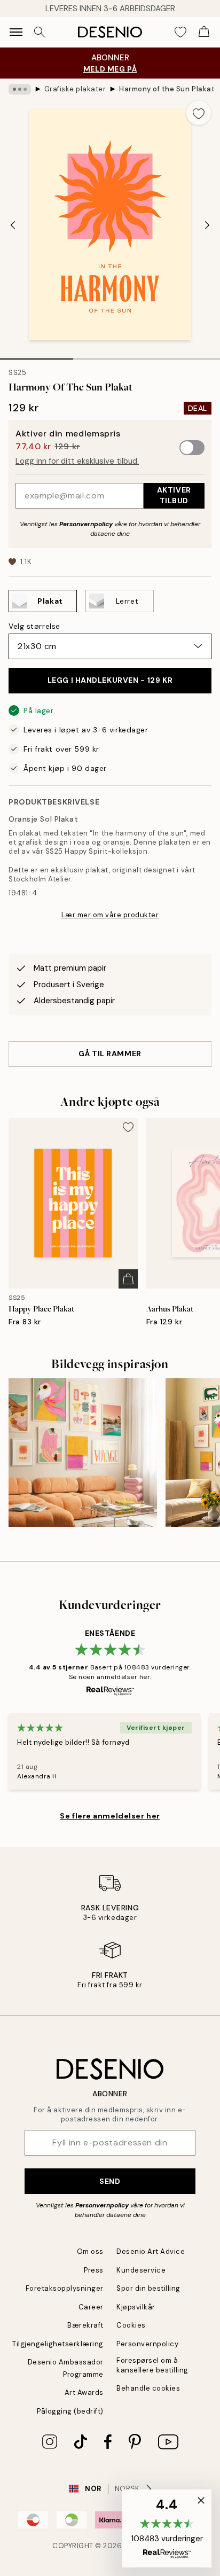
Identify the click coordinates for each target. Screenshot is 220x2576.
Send (110, 2181)
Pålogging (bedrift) (70, 2411)
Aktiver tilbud (174, 495)
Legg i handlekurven (110, 680)
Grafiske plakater (75, 89)
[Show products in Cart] (204, 32)
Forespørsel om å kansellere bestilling (152, 2365)
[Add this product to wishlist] (199, 113)
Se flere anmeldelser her (110, 1816)
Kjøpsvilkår (136, 2307)
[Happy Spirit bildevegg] (83, 1453)
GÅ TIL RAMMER (110, 1053)
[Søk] (40, 32)
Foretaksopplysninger (65, 2288)
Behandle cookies (148, 2388)
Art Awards (84, 2392)
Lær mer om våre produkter (110, 915)
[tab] (37, 355)
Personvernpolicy (86, 524)
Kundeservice (141, 2270)
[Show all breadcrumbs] (20, 89)
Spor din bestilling (148, 2288)
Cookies (131, 2325)
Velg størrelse (34, 626)
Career (91, 2307)
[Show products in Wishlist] (180, 32)
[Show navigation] (16, 32)
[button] (167, 2528)
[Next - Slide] (207, 225)
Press (94, 2270)
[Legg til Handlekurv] (128, 1279)
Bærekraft (85, 2325)
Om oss (90, 2251)
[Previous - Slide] (13, 225)
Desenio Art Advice (151, 2251)
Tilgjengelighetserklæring (58, 2344)
